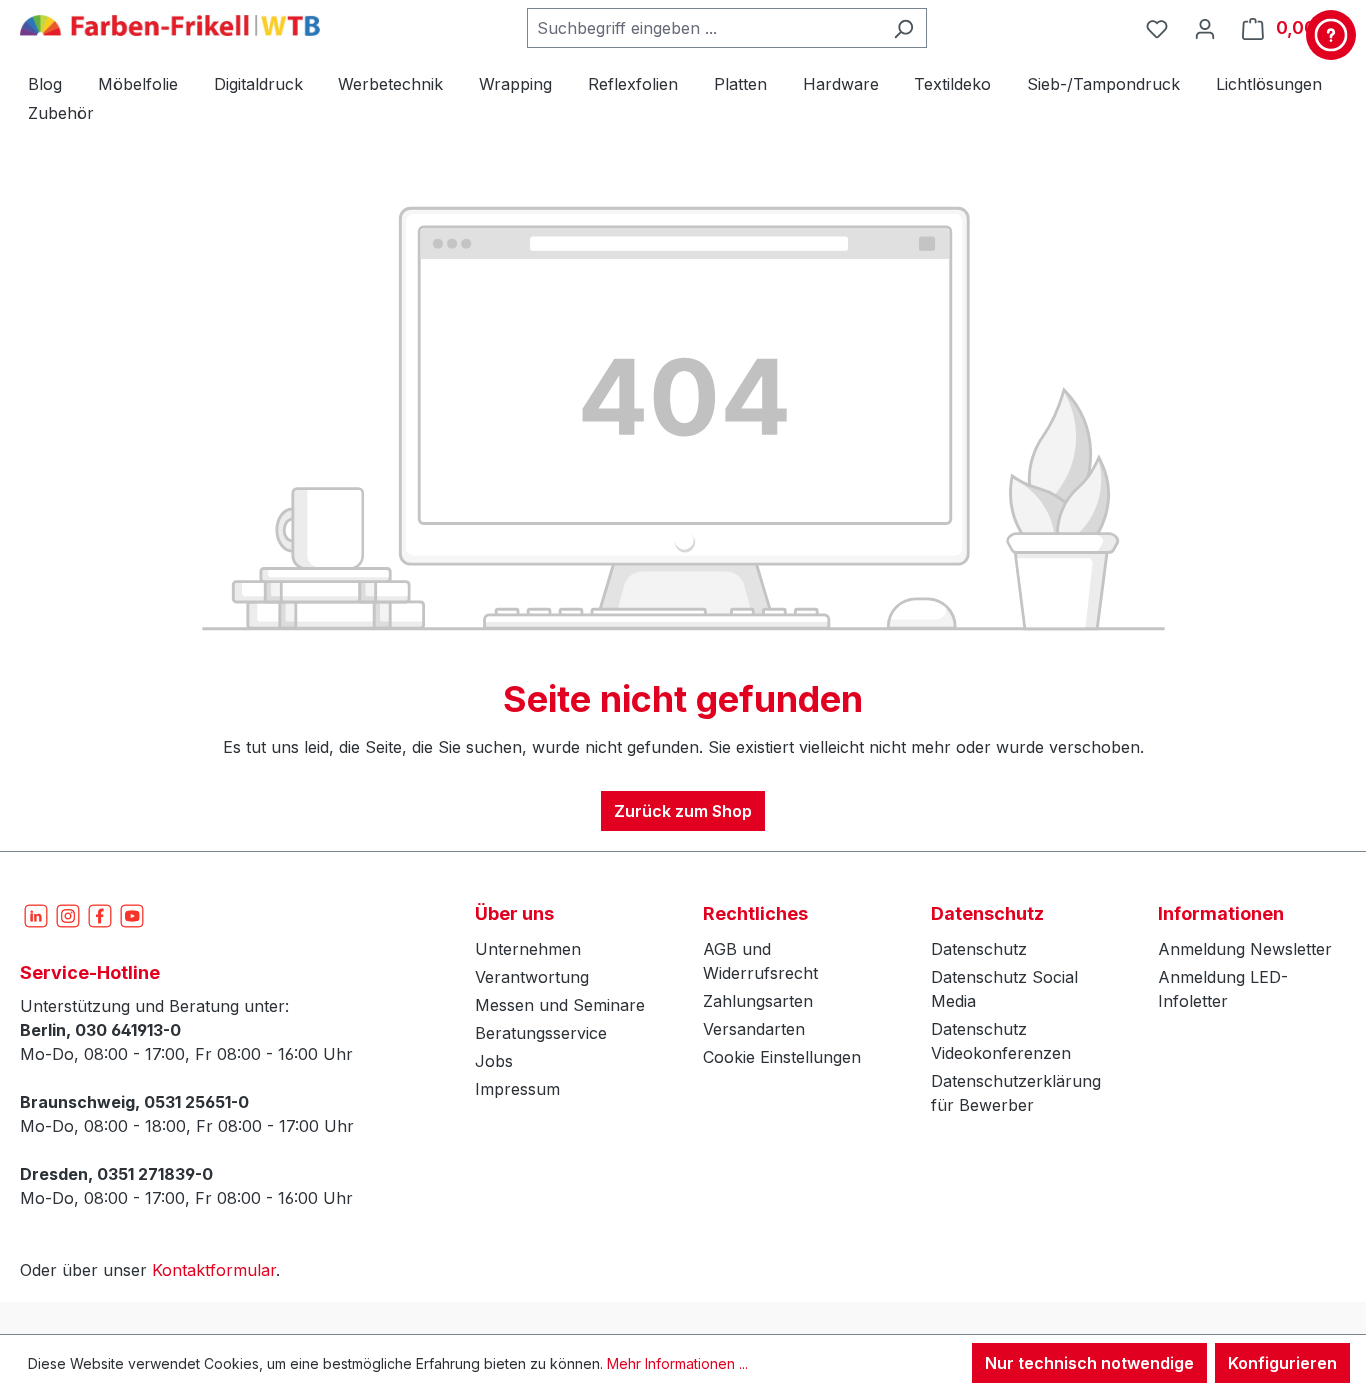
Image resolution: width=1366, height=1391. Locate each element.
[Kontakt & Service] (1331, 35)
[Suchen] (903, 28)
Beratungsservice (541, 1033)
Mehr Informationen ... (677, 1363)
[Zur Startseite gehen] (170, 24)
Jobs (494, 1061)
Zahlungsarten (758, 1001)
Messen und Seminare (560, 1005)
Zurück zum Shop (683, 811)
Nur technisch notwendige (1089, 1363)
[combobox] (704, 28)
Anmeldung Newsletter (1245, 949)
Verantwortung (532, 977)
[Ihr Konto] (1205, 28)
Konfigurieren (1282, 1363)
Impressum (517, 1089)
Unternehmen (528, 949)
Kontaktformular (214, 1270)
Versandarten (754, 1029)
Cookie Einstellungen (782, 1057)
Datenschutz (979, 949)
